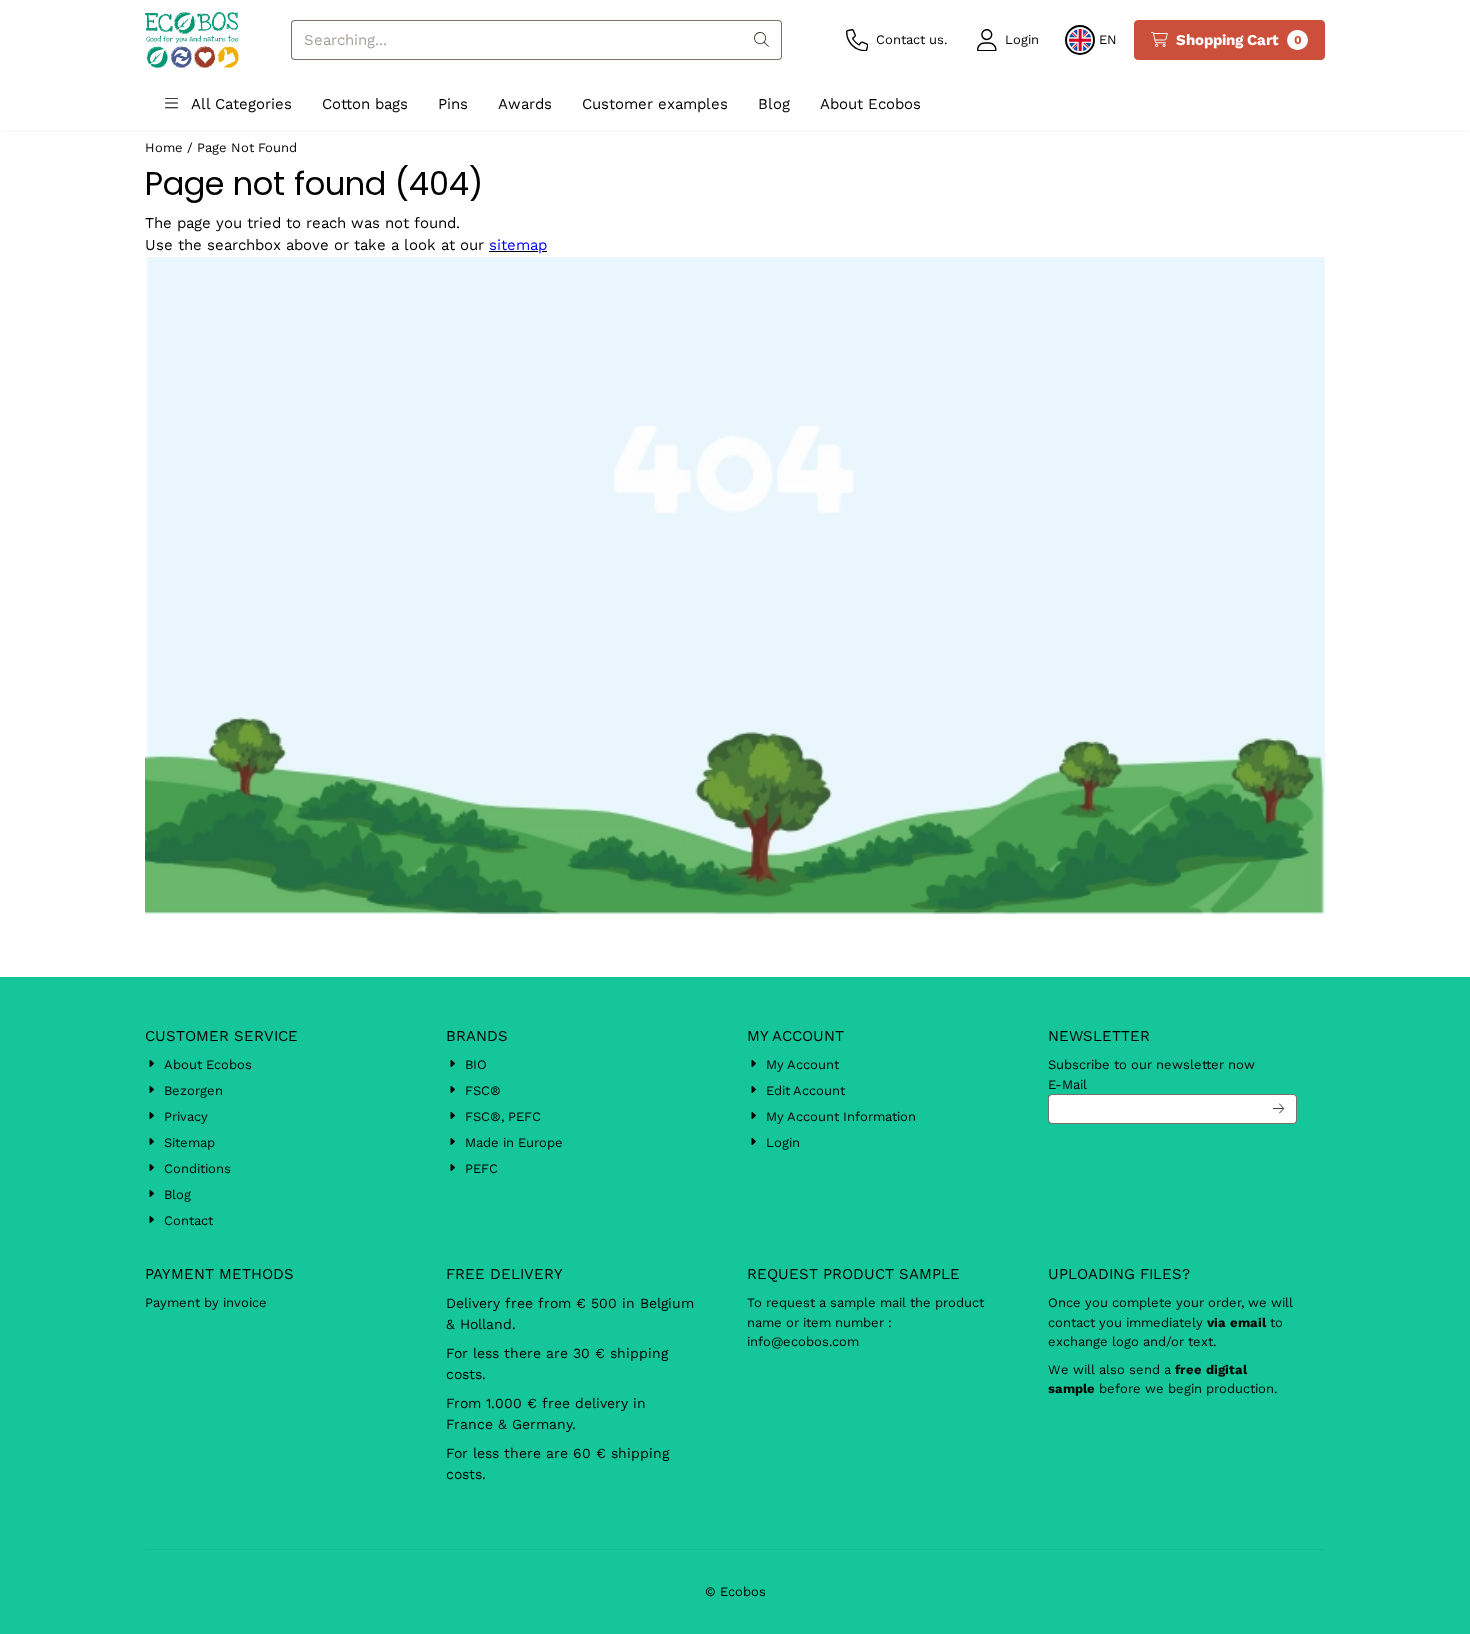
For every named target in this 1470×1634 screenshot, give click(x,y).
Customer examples (655, 104)
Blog (774, 104)
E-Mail (1067, 1084)
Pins (453, 104)
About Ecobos (870, 104)
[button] (1008, 40)
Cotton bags (365, 104)
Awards (525, 104)
